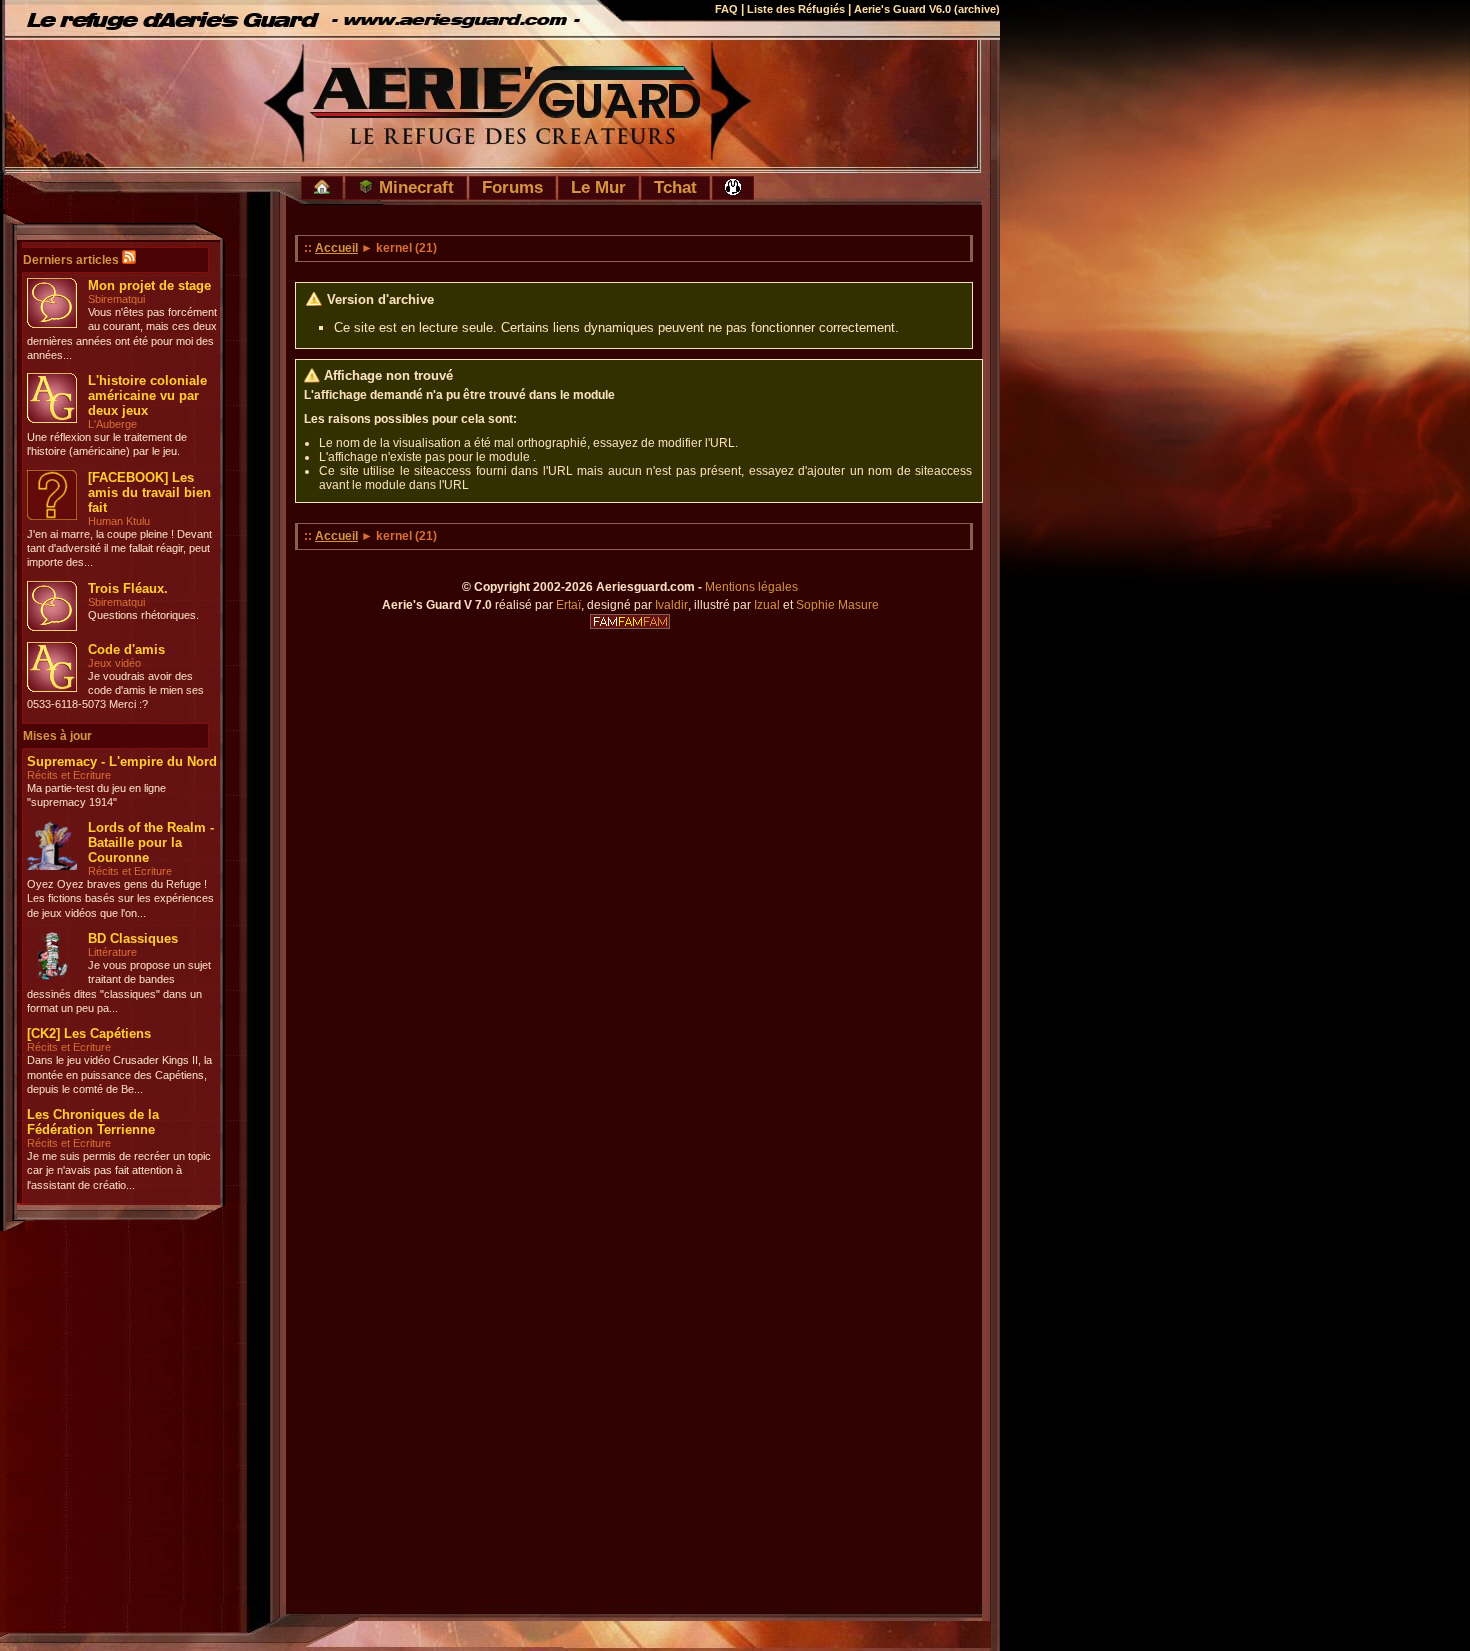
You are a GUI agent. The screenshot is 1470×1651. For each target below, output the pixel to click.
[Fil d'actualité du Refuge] (129, 260)
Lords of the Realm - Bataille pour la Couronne (151, 842)
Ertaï (568, 605)
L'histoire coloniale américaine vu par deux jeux (147, 395)
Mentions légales (751, 587)
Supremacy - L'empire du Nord (122, 761)
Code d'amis (126, 649)
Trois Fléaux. (128, 588)
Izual (767, 605)
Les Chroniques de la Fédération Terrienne (93, 1122)
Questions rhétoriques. (143, 615)
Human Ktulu (119, 521)
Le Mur (598, 187)
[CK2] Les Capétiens (89, 1033)
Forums (512, 187)
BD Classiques (133, 938)
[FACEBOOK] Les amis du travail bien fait (149, 492)
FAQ (726, 9)
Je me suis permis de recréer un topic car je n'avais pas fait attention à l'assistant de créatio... (119, 1170)
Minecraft (414, 187)
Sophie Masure (837, 605)
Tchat (675, 187)
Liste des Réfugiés (796, 9)
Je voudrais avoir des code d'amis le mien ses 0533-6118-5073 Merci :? (115, 690)
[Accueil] (322, 188)
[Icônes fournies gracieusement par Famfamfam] (630, 622)
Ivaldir (671, 605)
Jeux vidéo (114, 663)
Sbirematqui (116, 299)
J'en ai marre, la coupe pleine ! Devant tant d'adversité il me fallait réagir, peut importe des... (119, 548)
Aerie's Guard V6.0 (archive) (927, 9)
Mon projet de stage (149, 285)
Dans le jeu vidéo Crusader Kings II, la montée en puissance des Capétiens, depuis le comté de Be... (119, 1074)
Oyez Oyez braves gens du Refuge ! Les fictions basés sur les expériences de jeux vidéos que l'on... (120, 898)
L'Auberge (112, 424)
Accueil (336, 248)
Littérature (112, 952)
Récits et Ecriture (69, 775)
